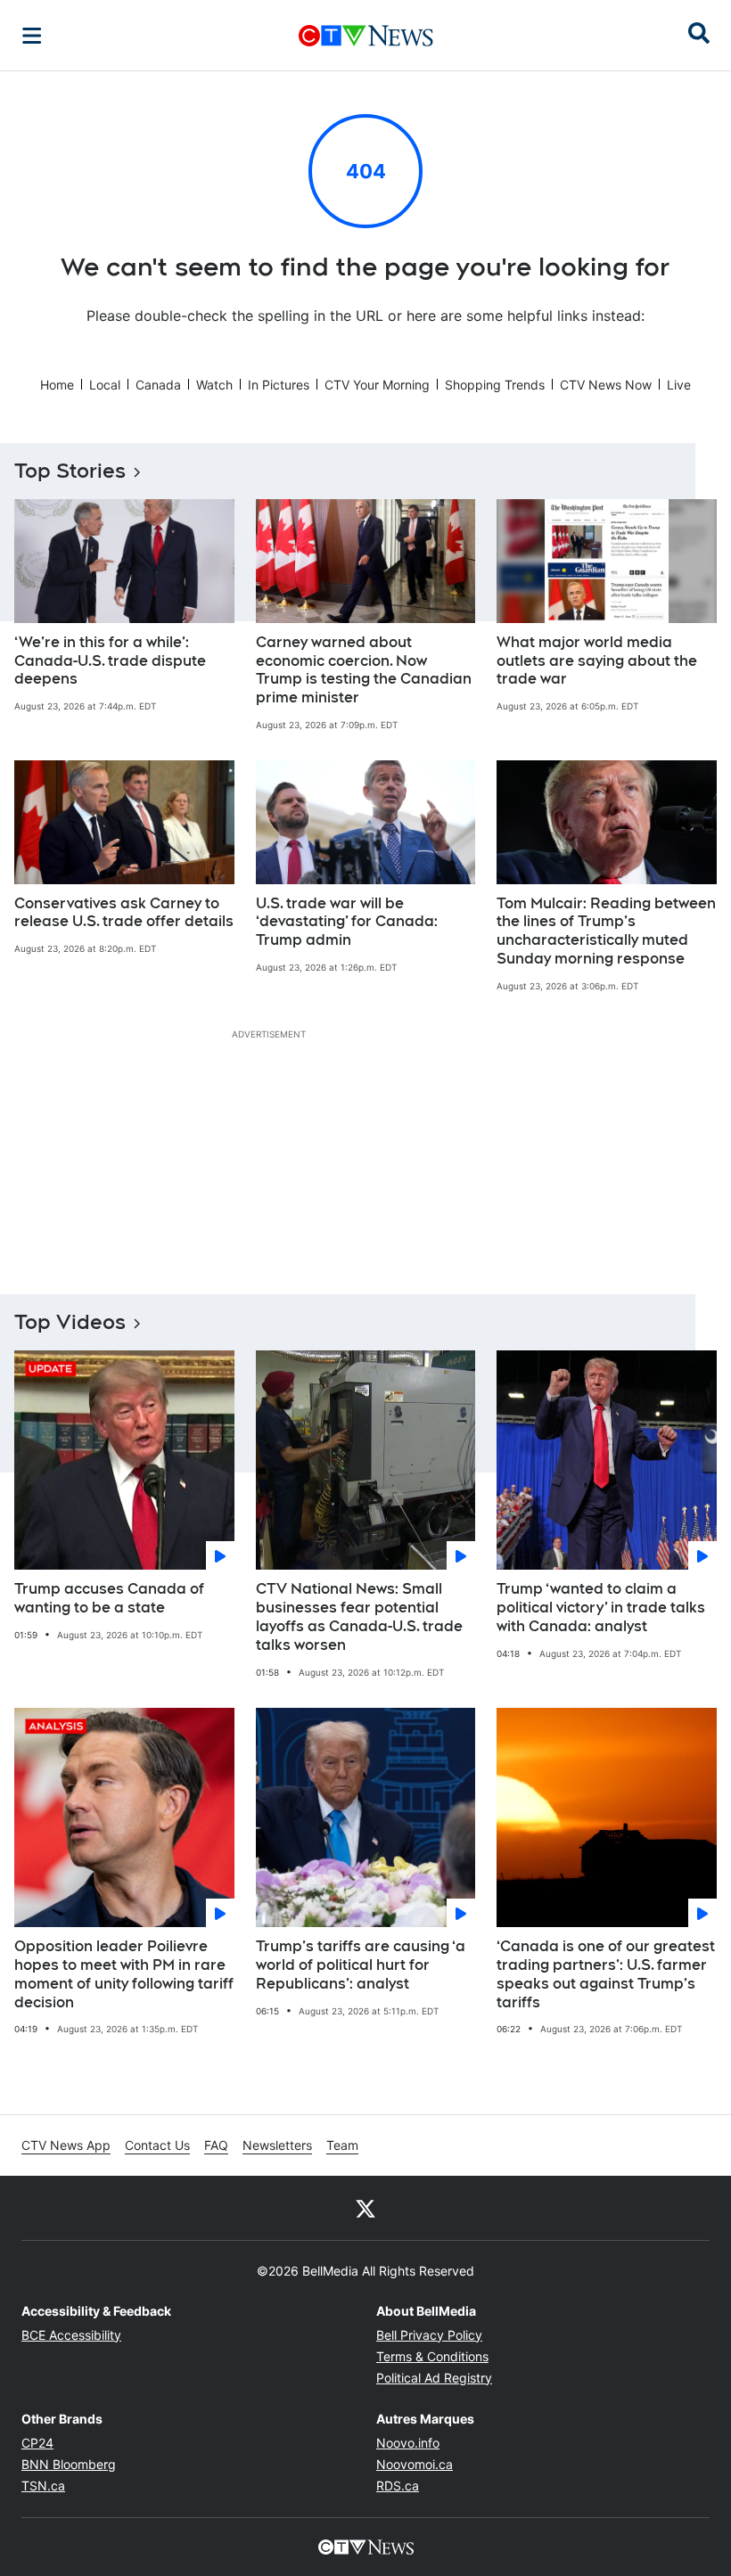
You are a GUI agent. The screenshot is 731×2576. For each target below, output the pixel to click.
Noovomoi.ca (415, 2464)
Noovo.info (408, 2443)
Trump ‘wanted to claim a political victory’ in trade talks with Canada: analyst (601, 1608)
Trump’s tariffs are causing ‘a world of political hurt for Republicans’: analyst (361, 1965)
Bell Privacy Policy (429, 2335)
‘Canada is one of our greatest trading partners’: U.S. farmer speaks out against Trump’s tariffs (606, 1974)
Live (679, 385)
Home (57, 385)
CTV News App (66, 2145)
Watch (214, 385)
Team (342, 2145)
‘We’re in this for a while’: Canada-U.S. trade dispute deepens (110, 661)
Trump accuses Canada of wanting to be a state (109, 1598)
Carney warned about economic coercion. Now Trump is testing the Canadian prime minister (364, 670)
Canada (158, 385)
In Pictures (279, 385)
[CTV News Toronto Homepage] (366, 36)
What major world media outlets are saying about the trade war (597, 661)
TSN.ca (43, 2486)
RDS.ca (398, 2486)
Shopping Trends (495, 385)
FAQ (216, 2145)
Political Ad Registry (434, 2378)
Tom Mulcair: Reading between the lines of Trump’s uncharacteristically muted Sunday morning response (606, 931)
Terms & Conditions (432, 2356)
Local (105, 385)
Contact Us (157, 2145)
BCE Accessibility (71, 2335)
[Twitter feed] (365, 2208)
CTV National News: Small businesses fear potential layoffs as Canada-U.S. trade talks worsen (359, 1616)
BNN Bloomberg (69, 2464)
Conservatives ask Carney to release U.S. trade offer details (124, 913)
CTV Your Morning (377, 385)
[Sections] (32, 36)
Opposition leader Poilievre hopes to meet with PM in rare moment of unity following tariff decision (124, 1974)
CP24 (37, 2443)
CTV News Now (606, 385)
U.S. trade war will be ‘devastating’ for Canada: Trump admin (347, 922)
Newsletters (277, 2145)
